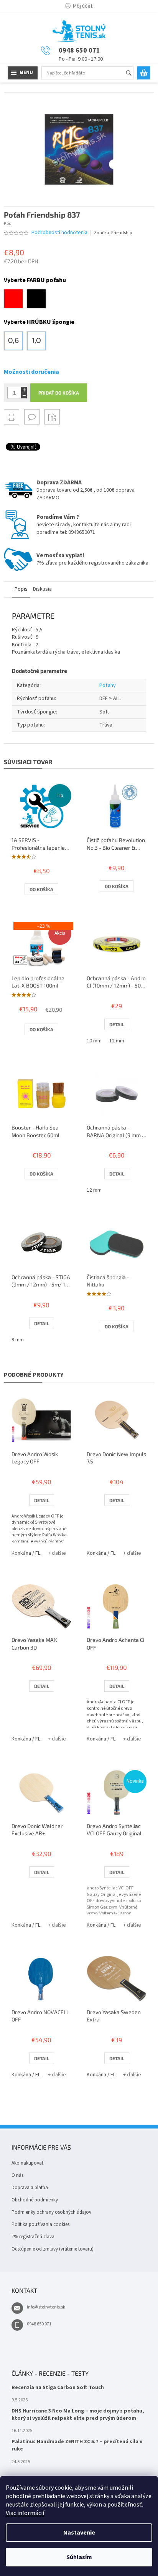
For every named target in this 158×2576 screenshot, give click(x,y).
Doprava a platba (30, 2188)
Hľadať (132, 73)
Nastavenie (79, 2533)
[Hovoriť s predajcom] (32, 417)
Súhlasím (79, 2557)
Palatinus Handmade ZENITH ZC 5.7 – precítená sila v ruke (77, 2446)
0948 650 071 (39, 2324)
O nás (17, 2175)
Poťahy (108, 685)
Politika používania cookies (40, 2224)
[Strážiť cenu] (52, 417)
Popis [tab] (21, 589)
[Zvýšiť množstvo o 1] (24, 390)
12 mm (117, 1041)
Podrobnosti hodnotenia (59, 233)
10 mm (94, 1041)
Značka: (113, 233)
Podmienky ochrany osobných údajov (51, 2212)
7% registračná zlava (33, 2237)
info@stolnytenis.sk (46, 2307)
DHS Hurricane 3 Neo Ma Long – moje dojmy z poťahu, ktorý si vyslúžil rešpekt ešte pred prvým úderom (78, 2415)
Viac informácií (25, 2513)
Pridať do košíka (59, 393)
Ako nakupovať (27, 2163)
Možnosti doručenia (31, 372)
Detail (117, 1024)
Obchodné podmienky (35, 2200)
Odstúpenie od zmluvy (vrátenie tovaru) (53, 2249)
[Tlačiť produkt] (12, 417)
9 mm (18, 1340)
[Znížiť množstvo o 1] (24, 395)
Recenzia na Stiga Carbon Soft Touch (58, 2388)
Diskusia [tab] (42, 589)
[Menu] (23, 73)
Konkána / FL (26, 1553)
